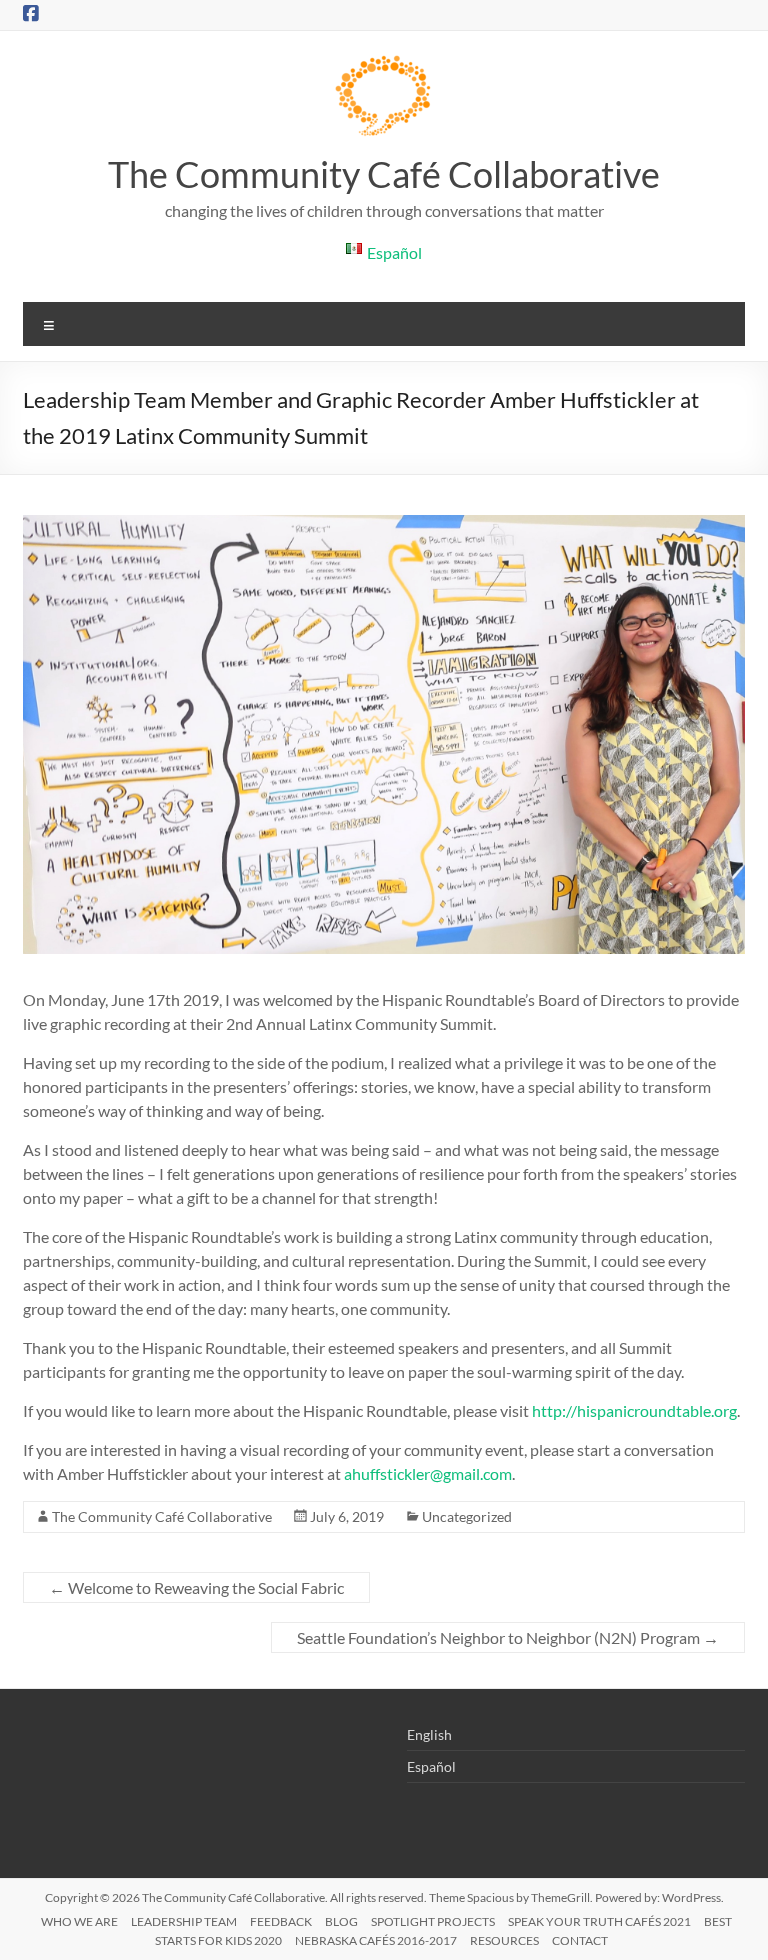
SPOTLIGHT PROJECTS (433, 1921)
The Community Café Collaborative (384, 174)
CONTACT (580, 1940)
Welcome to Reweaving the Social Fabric (196, 1587)
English (429, 1734)
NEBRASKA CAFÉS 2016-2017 (376, 1940)
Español (431, 1766)
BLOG (341, 1921)
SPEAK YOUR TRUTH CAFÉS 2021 (599, 1921)
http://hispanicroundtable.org (634, 1410)
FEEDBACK (281, 1921)
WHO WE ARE (79, 1921)
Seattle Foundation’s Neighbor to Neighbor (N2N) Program (508, 1637)
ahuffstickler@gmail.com (428, 1473)
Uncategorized (467, 1516)
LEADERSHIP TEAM (184, 1921)
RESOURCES (504, 1940)
